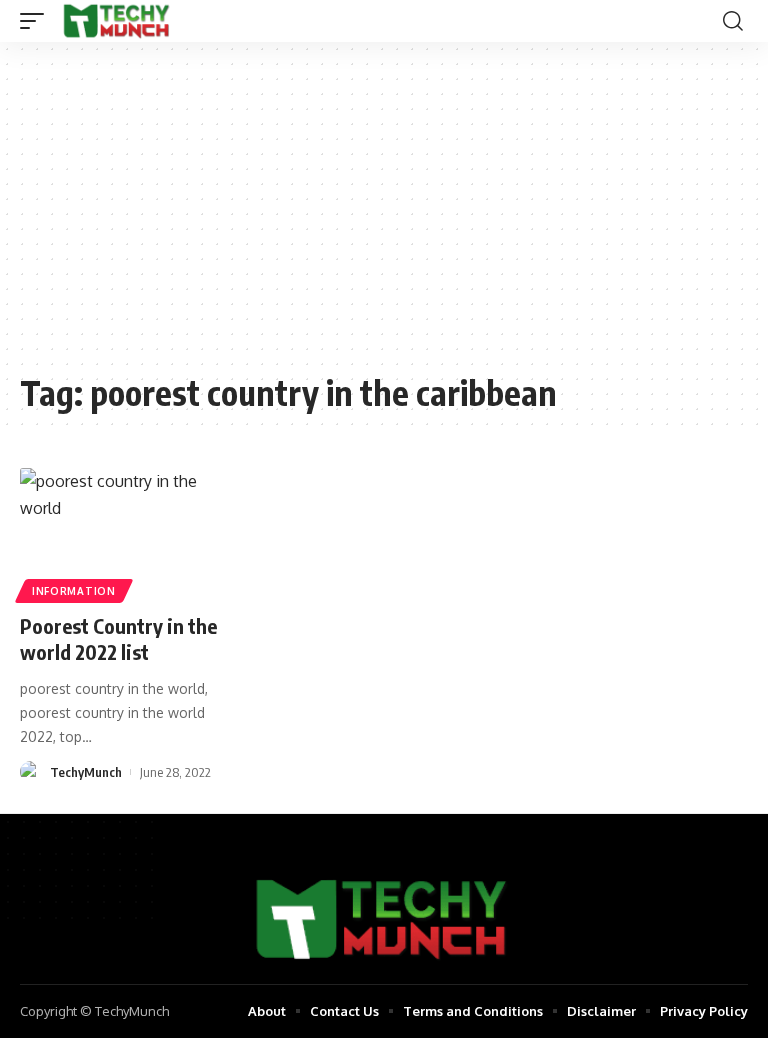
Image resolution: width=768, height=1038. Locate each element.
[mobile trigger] (37, 21)
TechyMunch (86, 772)
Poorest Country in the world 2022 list (118, 638)
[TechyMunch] (117, 21)
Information (74, 591)
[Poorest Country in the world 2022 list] (128, 533)
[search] (733, 21)
